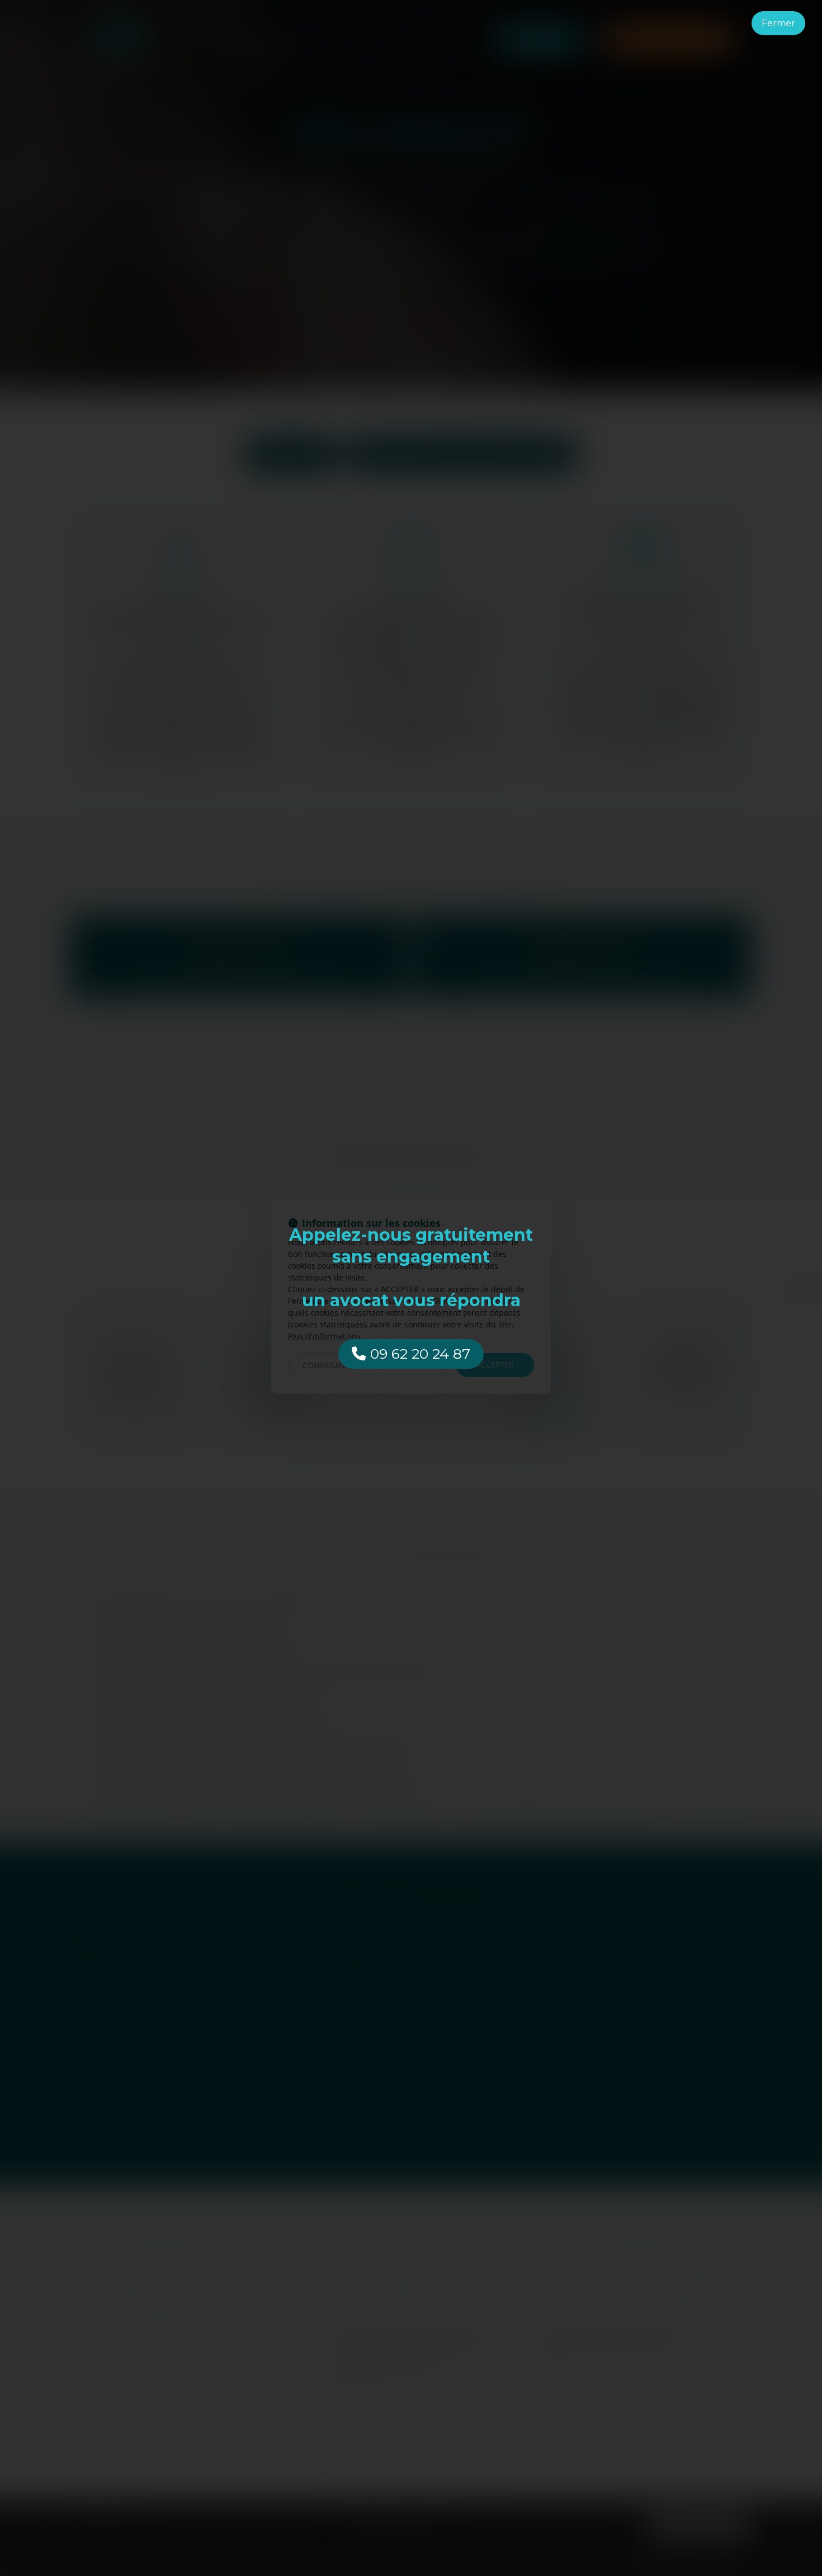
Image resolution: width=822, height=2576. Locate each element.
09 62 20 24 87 (420, 1354)
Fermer (778, 23)
